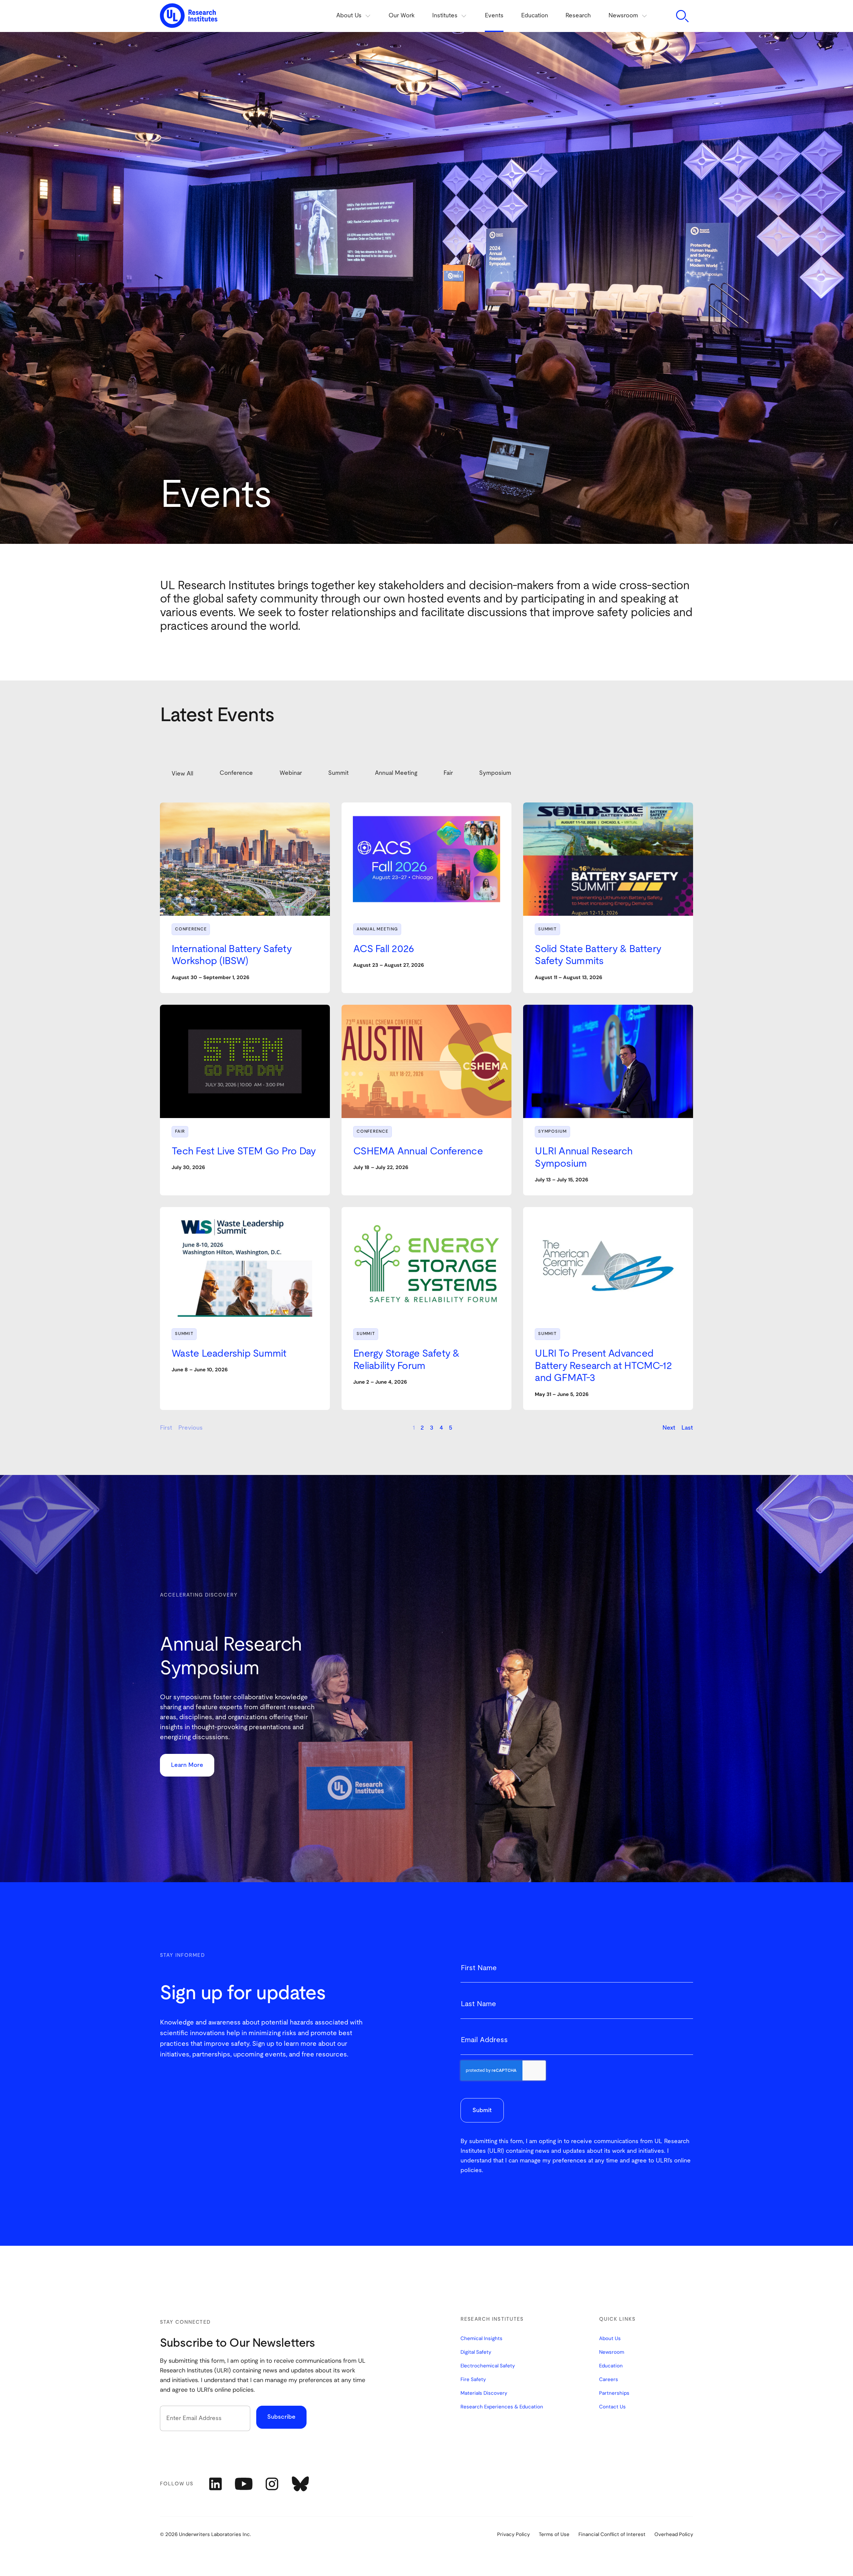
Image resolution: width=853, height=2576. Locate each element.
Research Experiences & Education (502, 2407)
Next (669, 1428)
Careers (609, 2380)
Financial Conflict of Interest (612, 2535)
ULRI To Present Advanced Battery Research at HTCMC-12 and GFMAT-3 (603, 1366)
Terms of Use (554, 2535)
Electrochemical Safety (488, 2366)
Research (578, 16)
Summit (547, 929)
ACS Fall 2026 (384, 949)
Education (535, 16)
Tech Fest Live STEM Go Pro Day (244, 1151)
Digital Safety (476, 2352)
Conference (191, 929)
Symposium (552, 1132)
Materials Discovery (484, 2393)
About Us (610, 2339)
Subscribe (281, 2417)
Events (494, 16)
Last (687, 1428)
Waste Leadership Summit (229, 1354)
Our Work (402, 16)
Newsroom (612, 2352)
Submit (482, 2110)
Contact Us (612, 2407)
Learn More (187, 1765)
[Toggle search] (682, 16)
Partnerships (614, 2393)
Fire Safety (473, 2380)
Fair (180, 1132)
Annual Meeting (377, 929)
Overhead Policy (674, 2535)
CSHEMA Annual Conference (418, 1151)
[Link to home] (189, 16)
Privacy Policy (513, 2535)
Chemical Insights (481, 2339)
